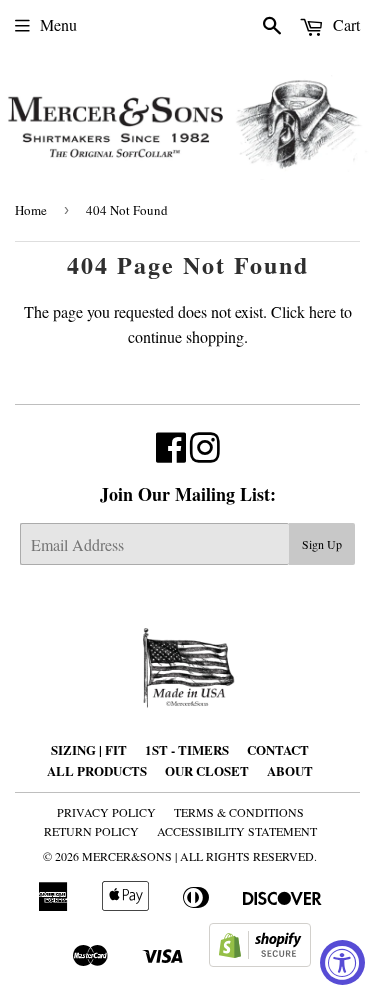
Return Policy (91, 831)
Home (31, 210)
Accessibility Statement (237, 831)
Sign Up (322, 544)
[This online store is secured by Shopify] (260, 960)
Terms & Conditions (239, 812)
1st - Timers (187, 749)
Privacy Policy (106, 812)
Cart (344, 24)
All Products (97, 770)
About (290, 770)
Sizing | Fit (89, 749)
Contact (278, 749)
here (322, 311)
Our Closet (207, 770)
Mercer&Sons (127, 856)
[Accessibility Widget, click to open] (342, 962)
